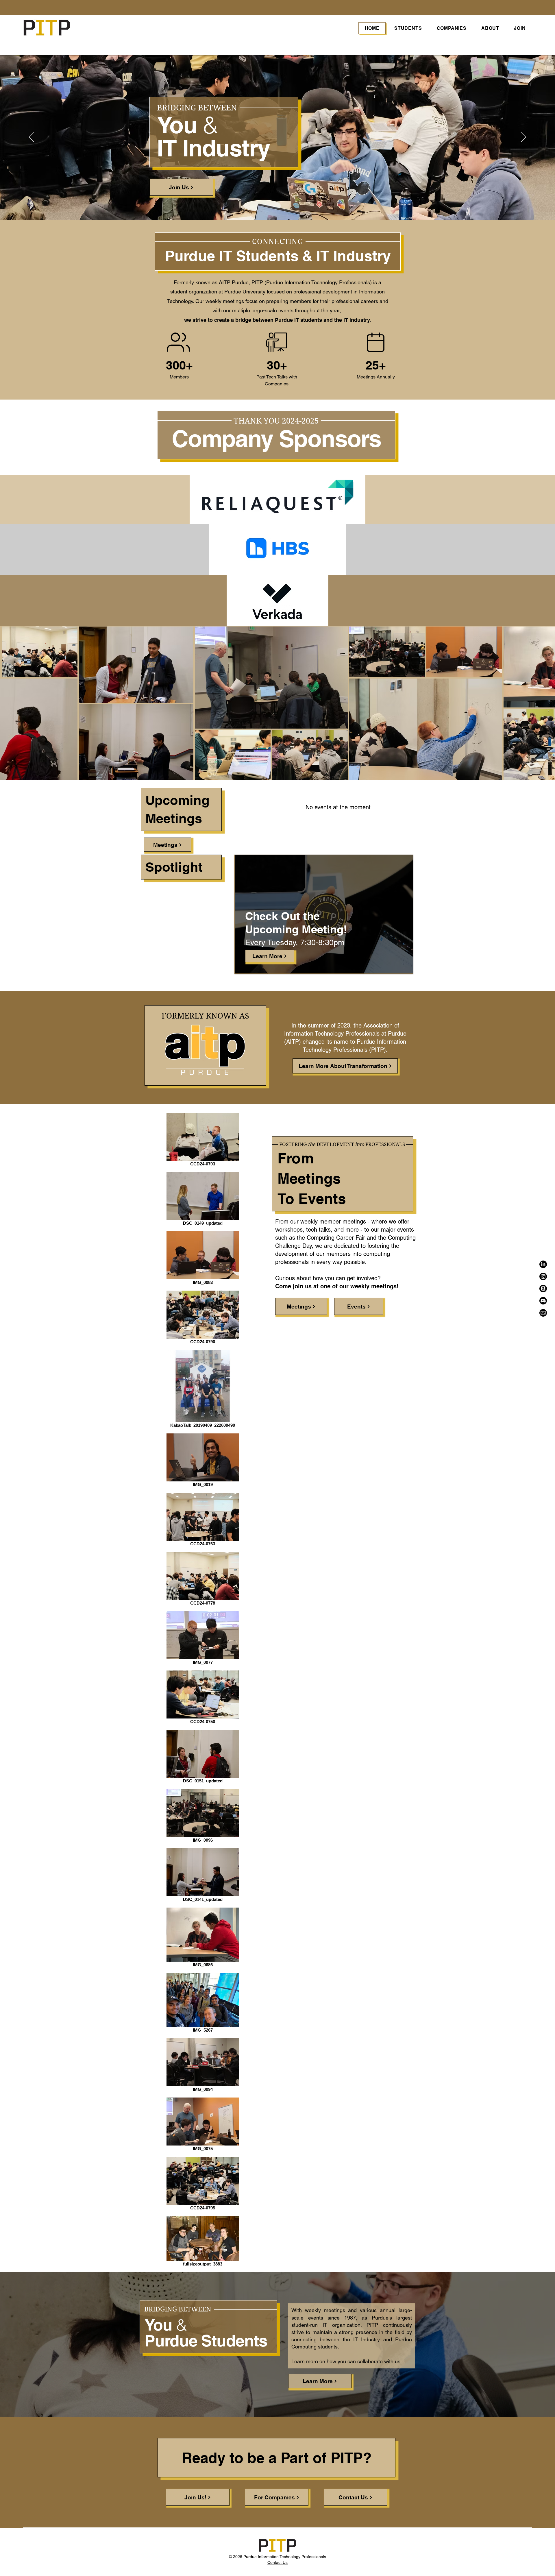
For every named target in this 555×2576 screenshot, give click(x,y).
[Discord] (543, 1301)
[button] (408, 28)
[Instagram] (543, 1276)
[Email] (543, 1313)
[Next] (523, 138)
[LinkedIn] (543, 1264)
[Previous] (32, 138)
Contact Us (277, 2562)
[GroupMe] (543, 1289)
